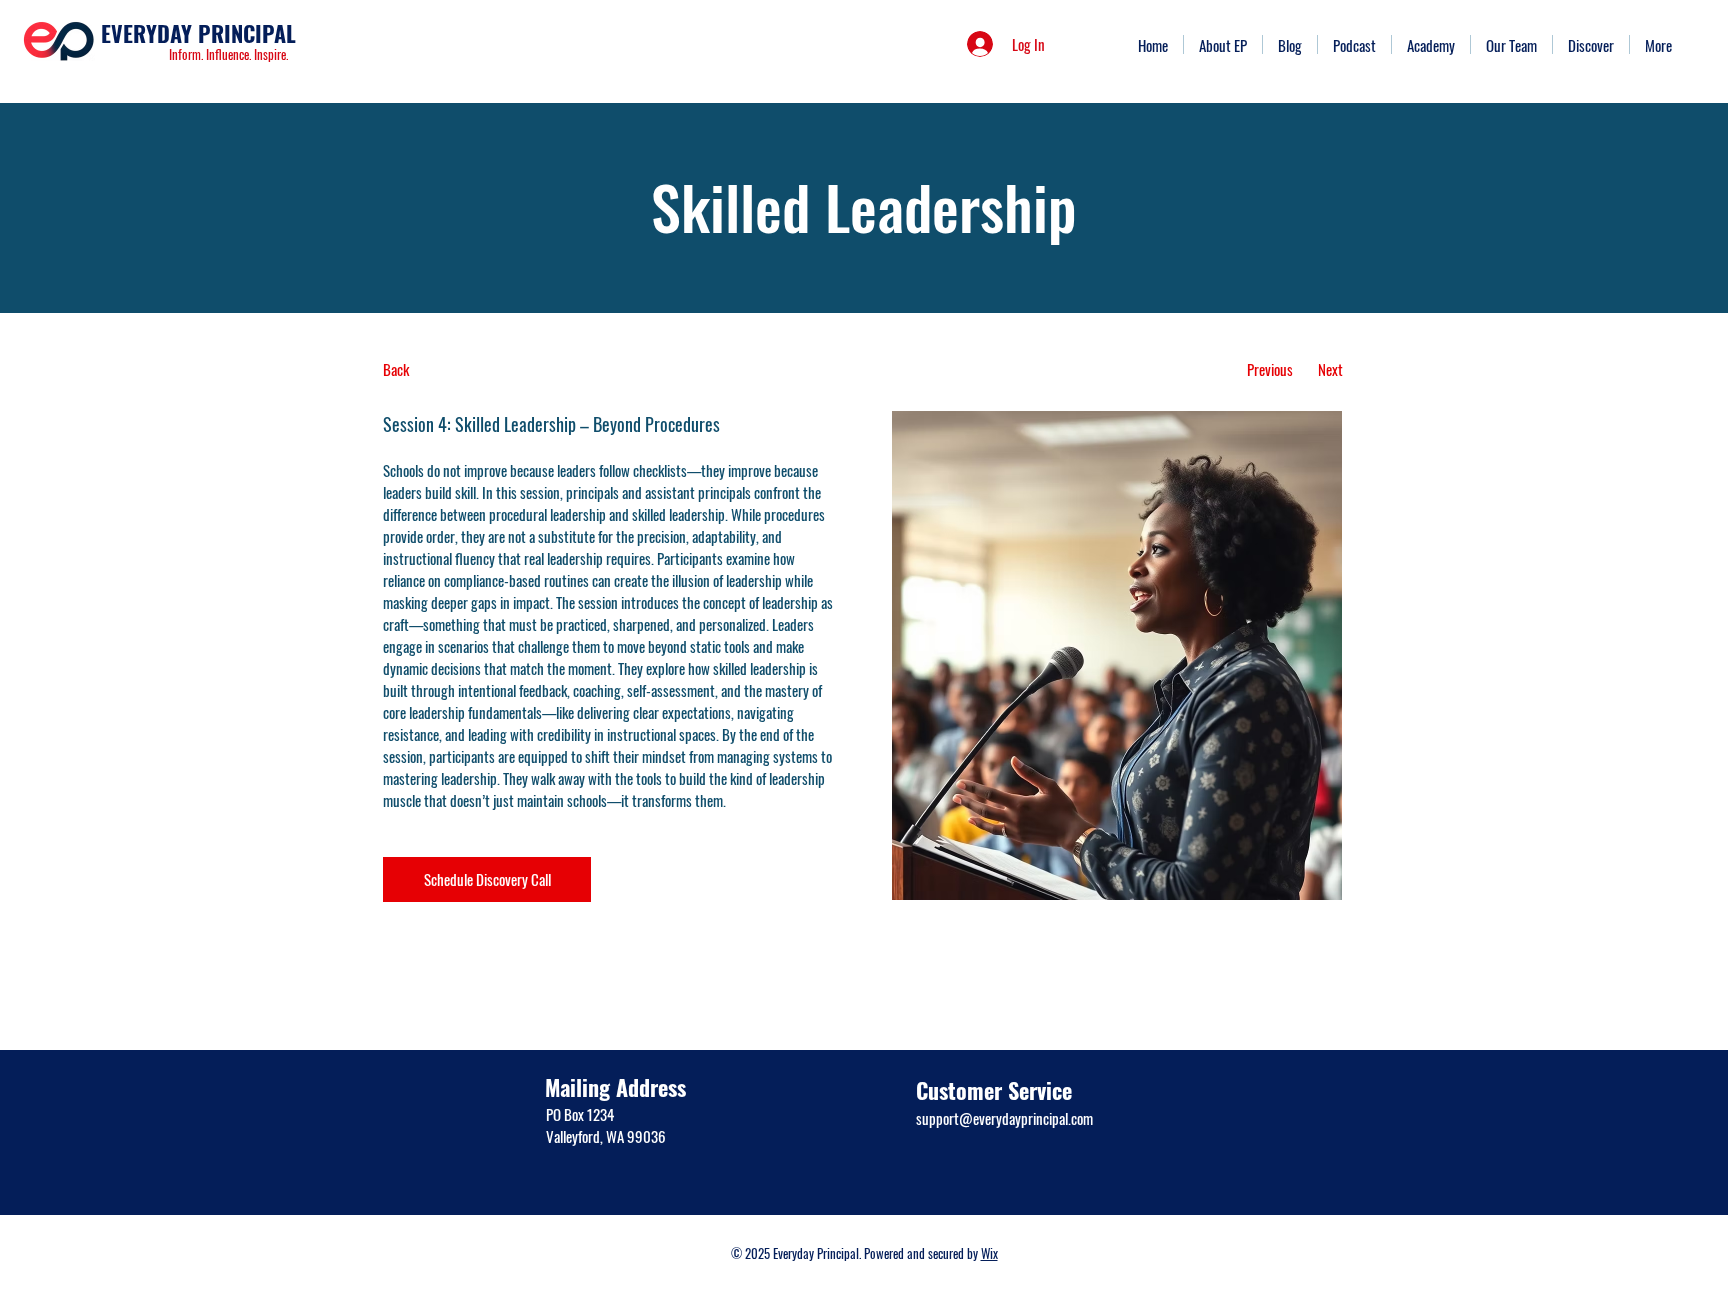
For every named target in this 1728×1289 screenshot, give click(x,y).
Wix (989, 1253)
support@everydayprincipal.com (1004, 1118)
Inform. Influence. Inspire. (228, 54)
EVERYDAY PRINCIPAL (198, 33)
